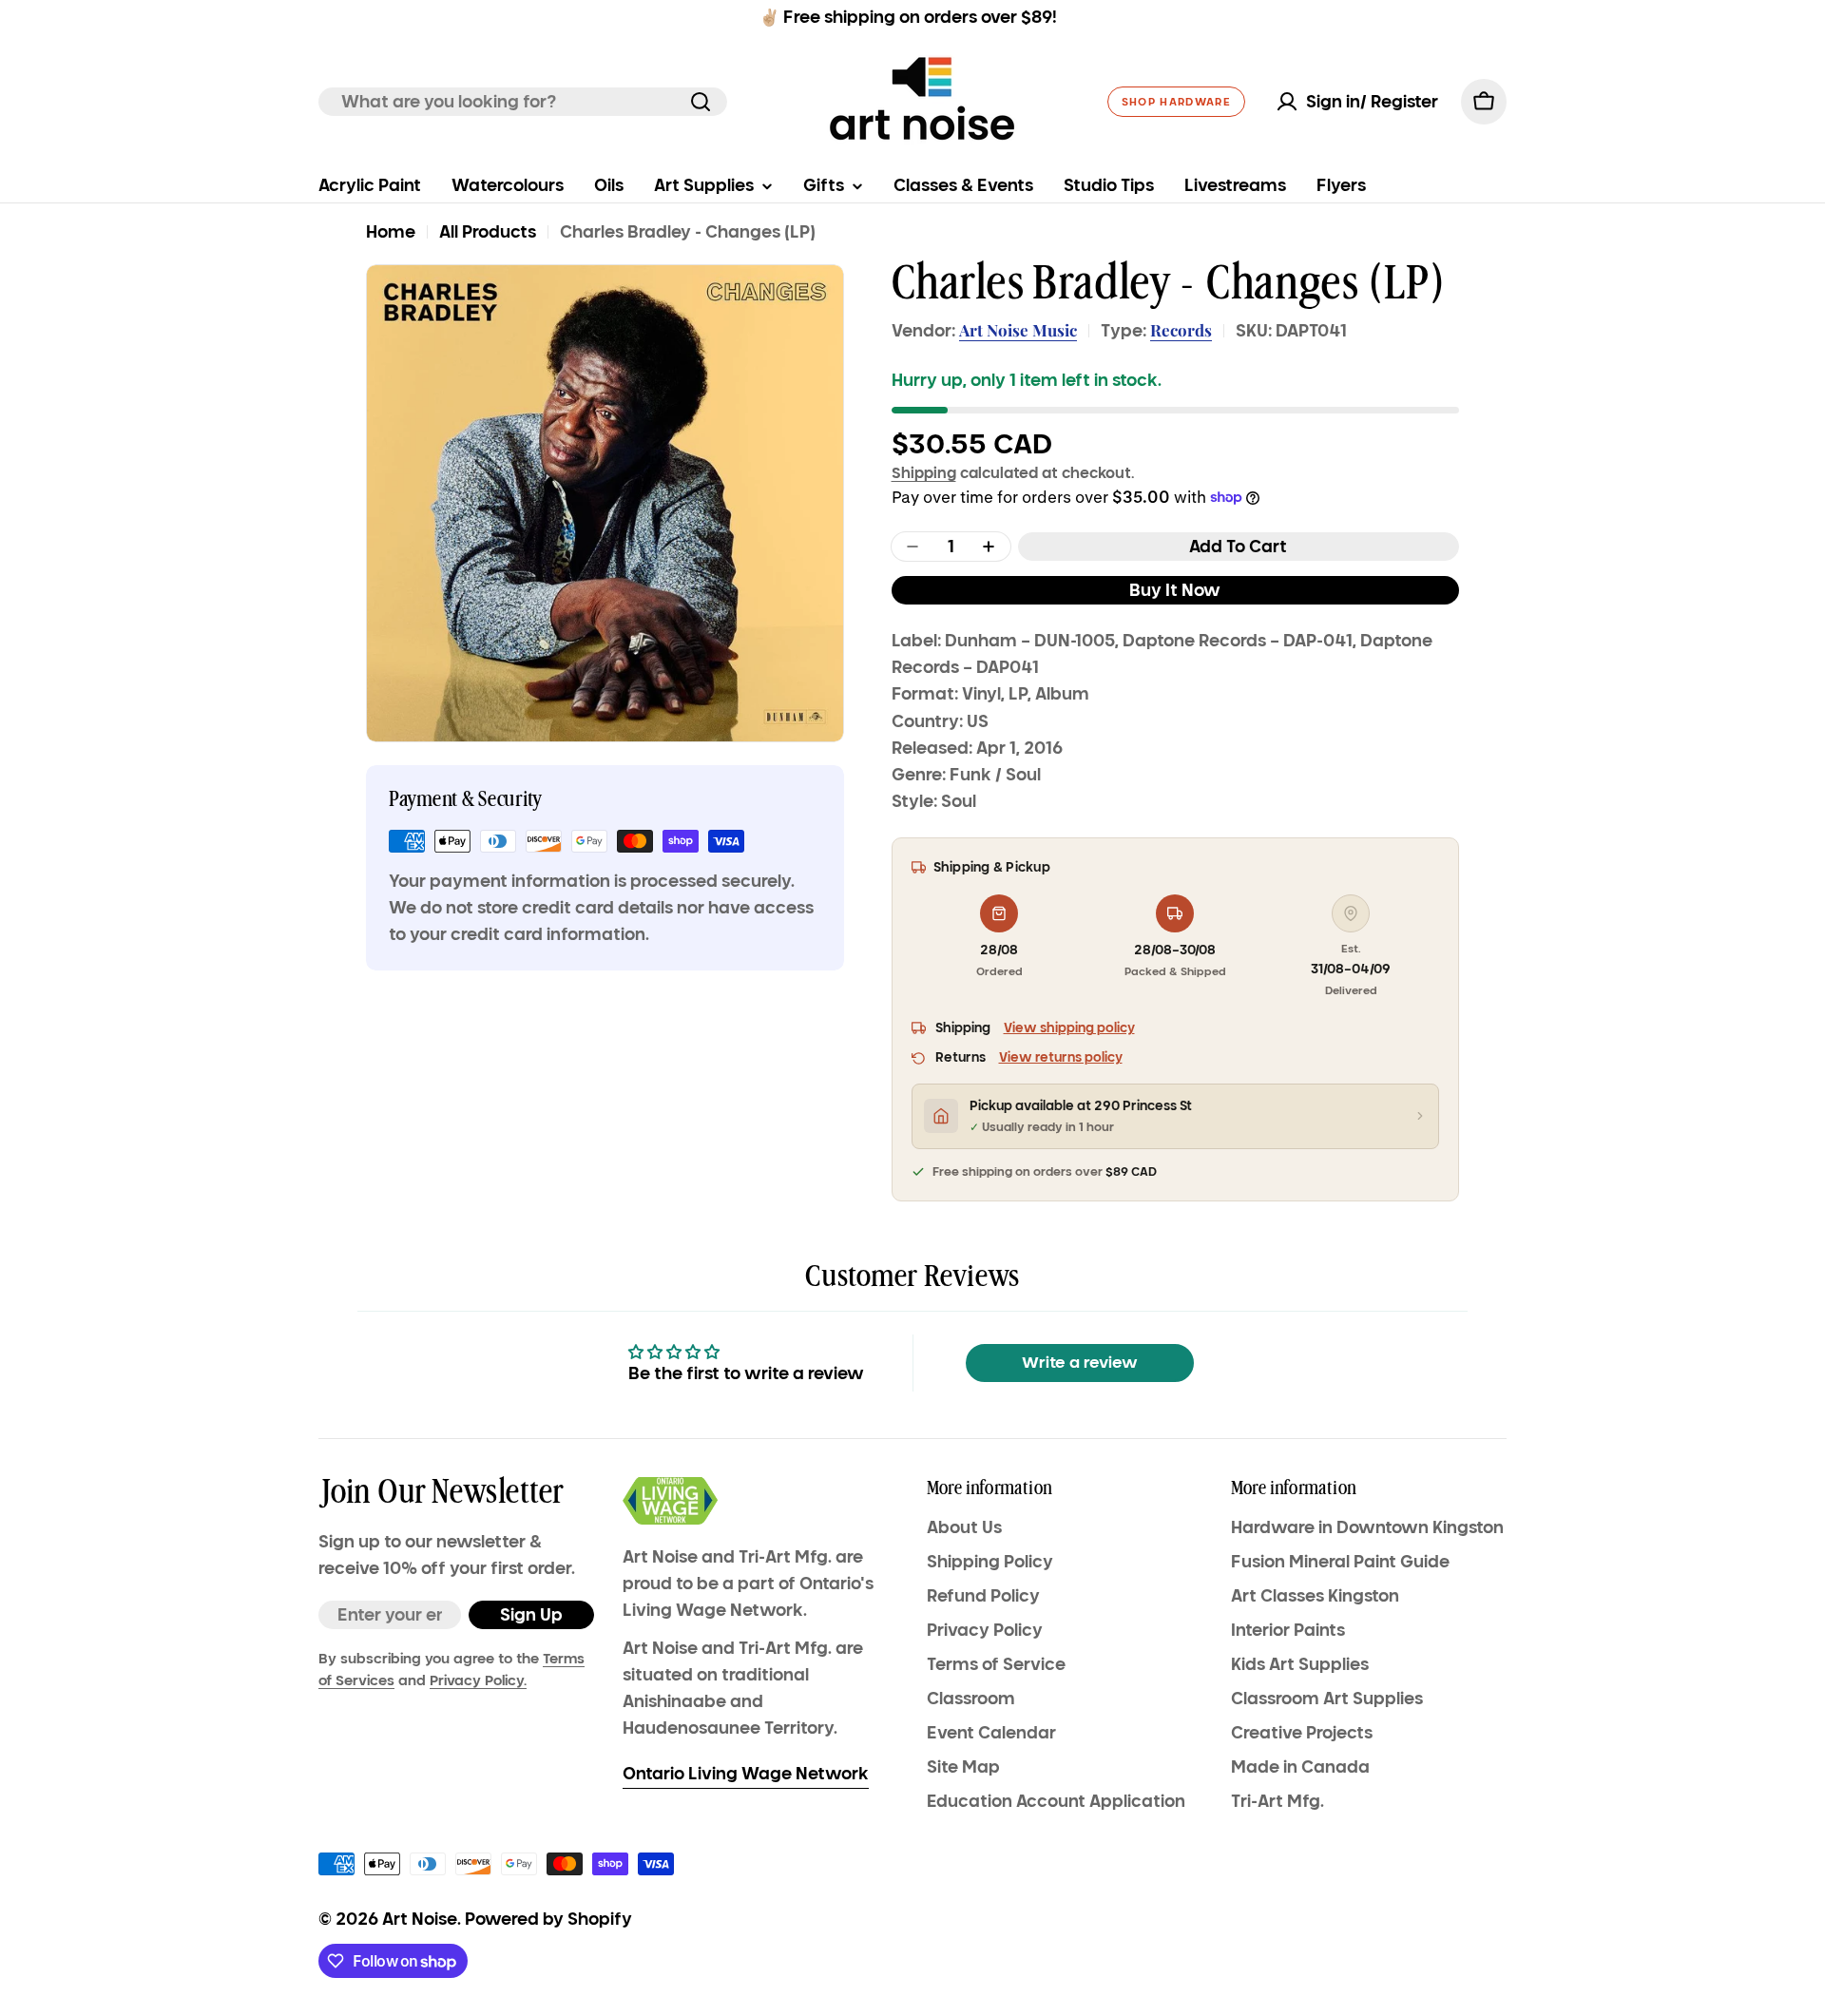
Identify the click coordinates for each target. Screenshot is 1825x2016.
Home (391, 232)
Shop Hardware (1176, 102)
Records (1181, 330)
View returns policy (1061, 1057)
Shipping (924, 472)
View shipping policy (1069, 1028)
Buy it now (1175, 590)
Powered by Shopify (548, 1919)
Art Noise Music (1018, 330)
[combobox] (523, 102)
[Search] (701, 102)
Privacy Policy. (478, 1680)
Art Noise (420, 1919)
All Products (488, 232)
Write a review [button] (1080, 1363)
